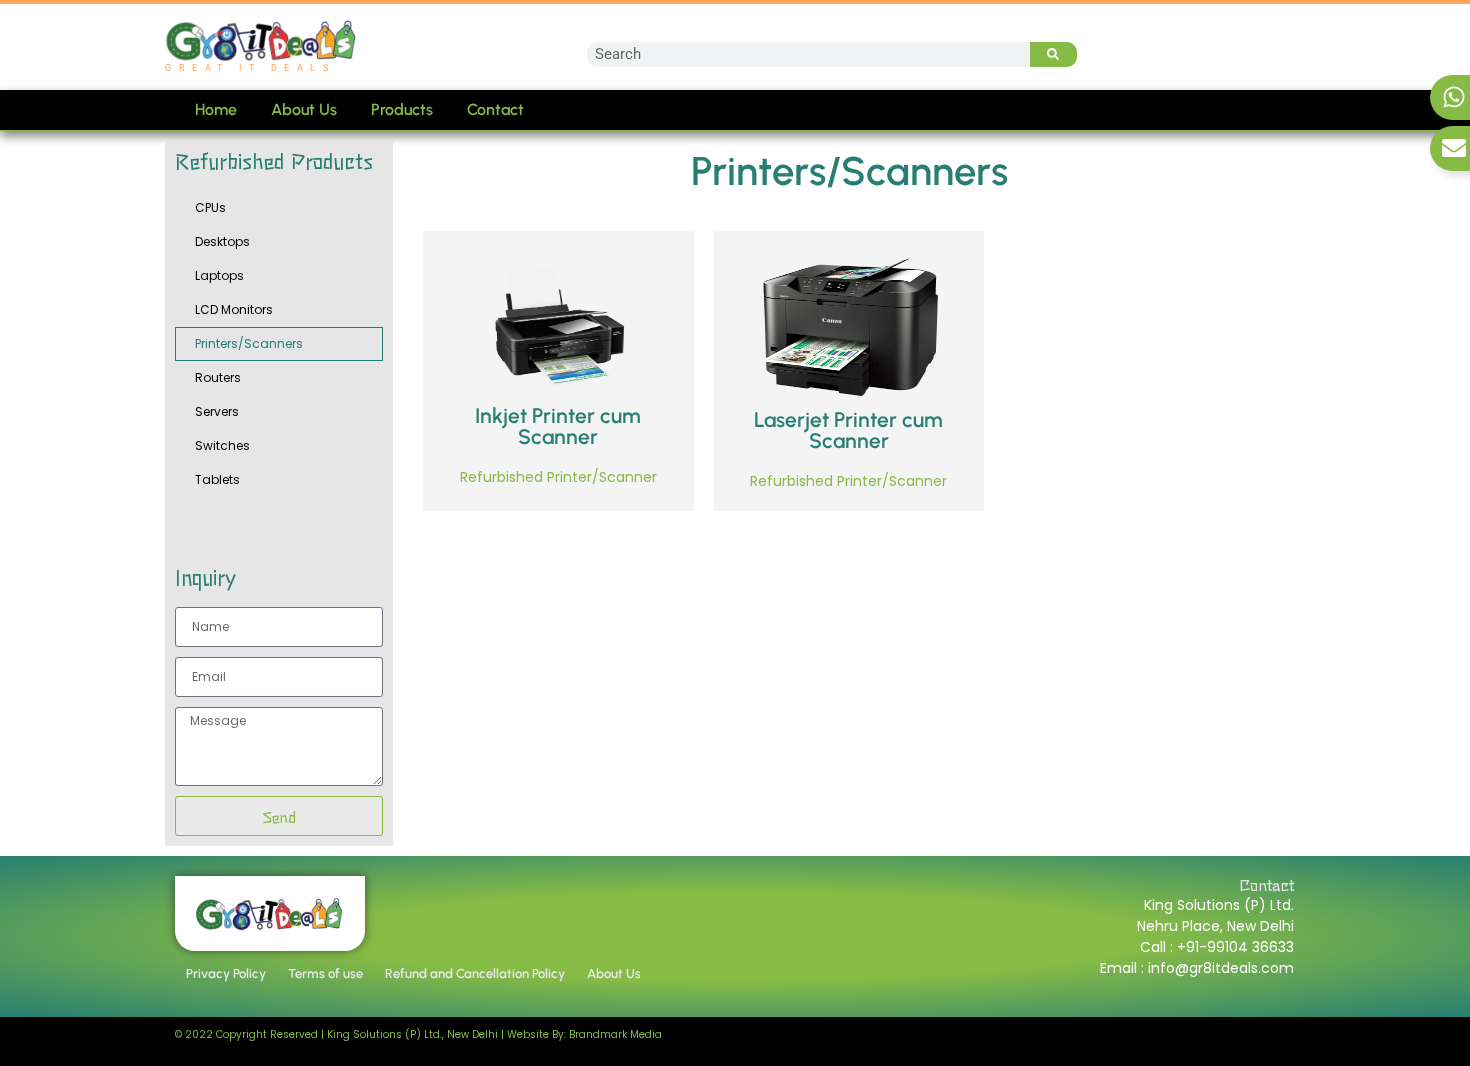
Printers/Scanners (249, 343)
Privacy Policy (226, 973)
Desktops (222, 241)
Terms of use (325, 973)
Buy (496, 414)
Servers (217, 411)
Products (402, 109)
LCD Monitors (234, 309)
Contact (495, 109)
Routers (218, 377)
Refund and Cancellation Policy (475, 973)
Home (216, 109)
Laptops (219, 275)
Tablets (217, 479)
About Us (304, 109)
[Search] (1054, 54)
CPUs (210, 207)
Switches (222, 445)
